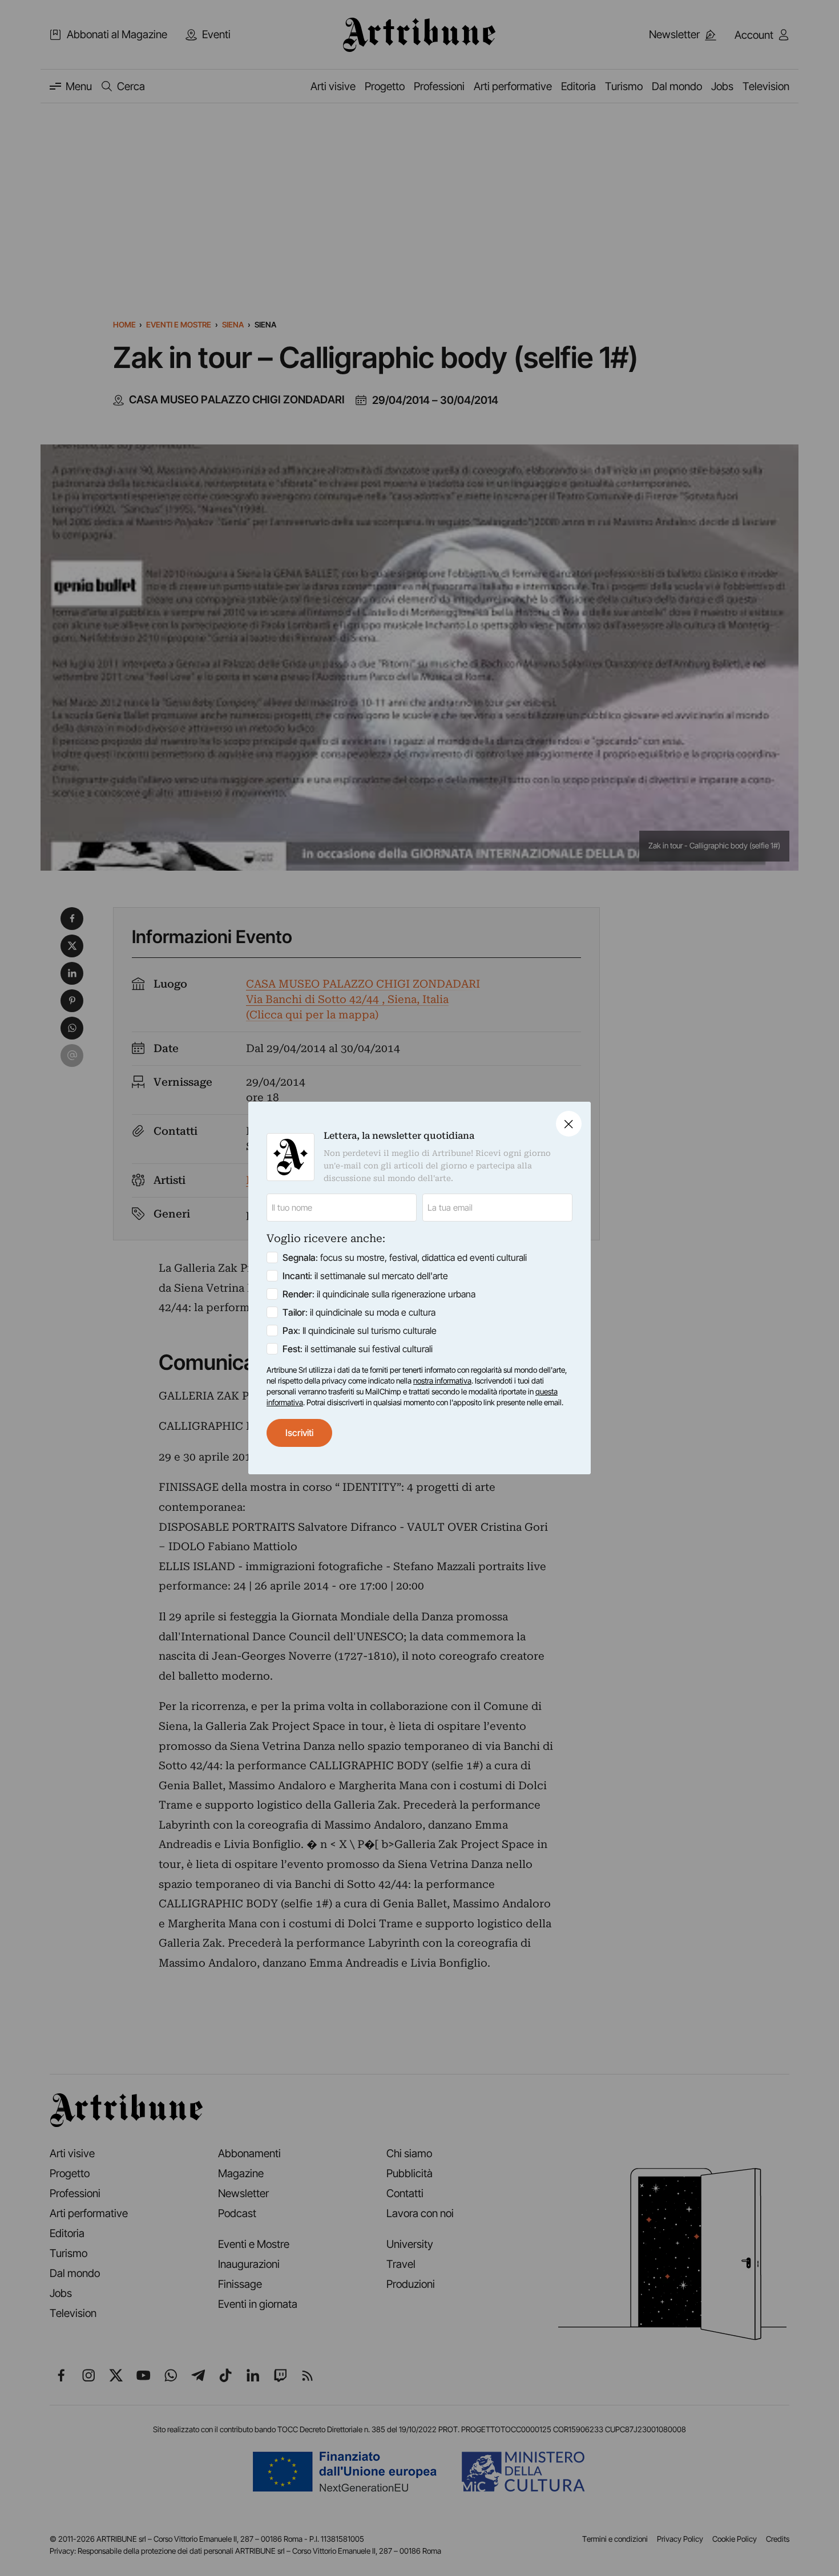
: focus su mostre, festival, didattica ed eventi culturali (405, 1257)
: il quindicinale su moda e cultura (359, 1312)
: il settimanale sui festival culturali (358, 1349)
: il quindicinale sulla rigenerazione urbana (379, 1294)
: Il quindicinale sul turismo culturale (360, 1331)
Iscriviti (299, 1433)
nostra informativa (442, 1381)
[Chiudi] (569, 1124)
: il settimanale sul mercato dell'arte (365, 1276)
